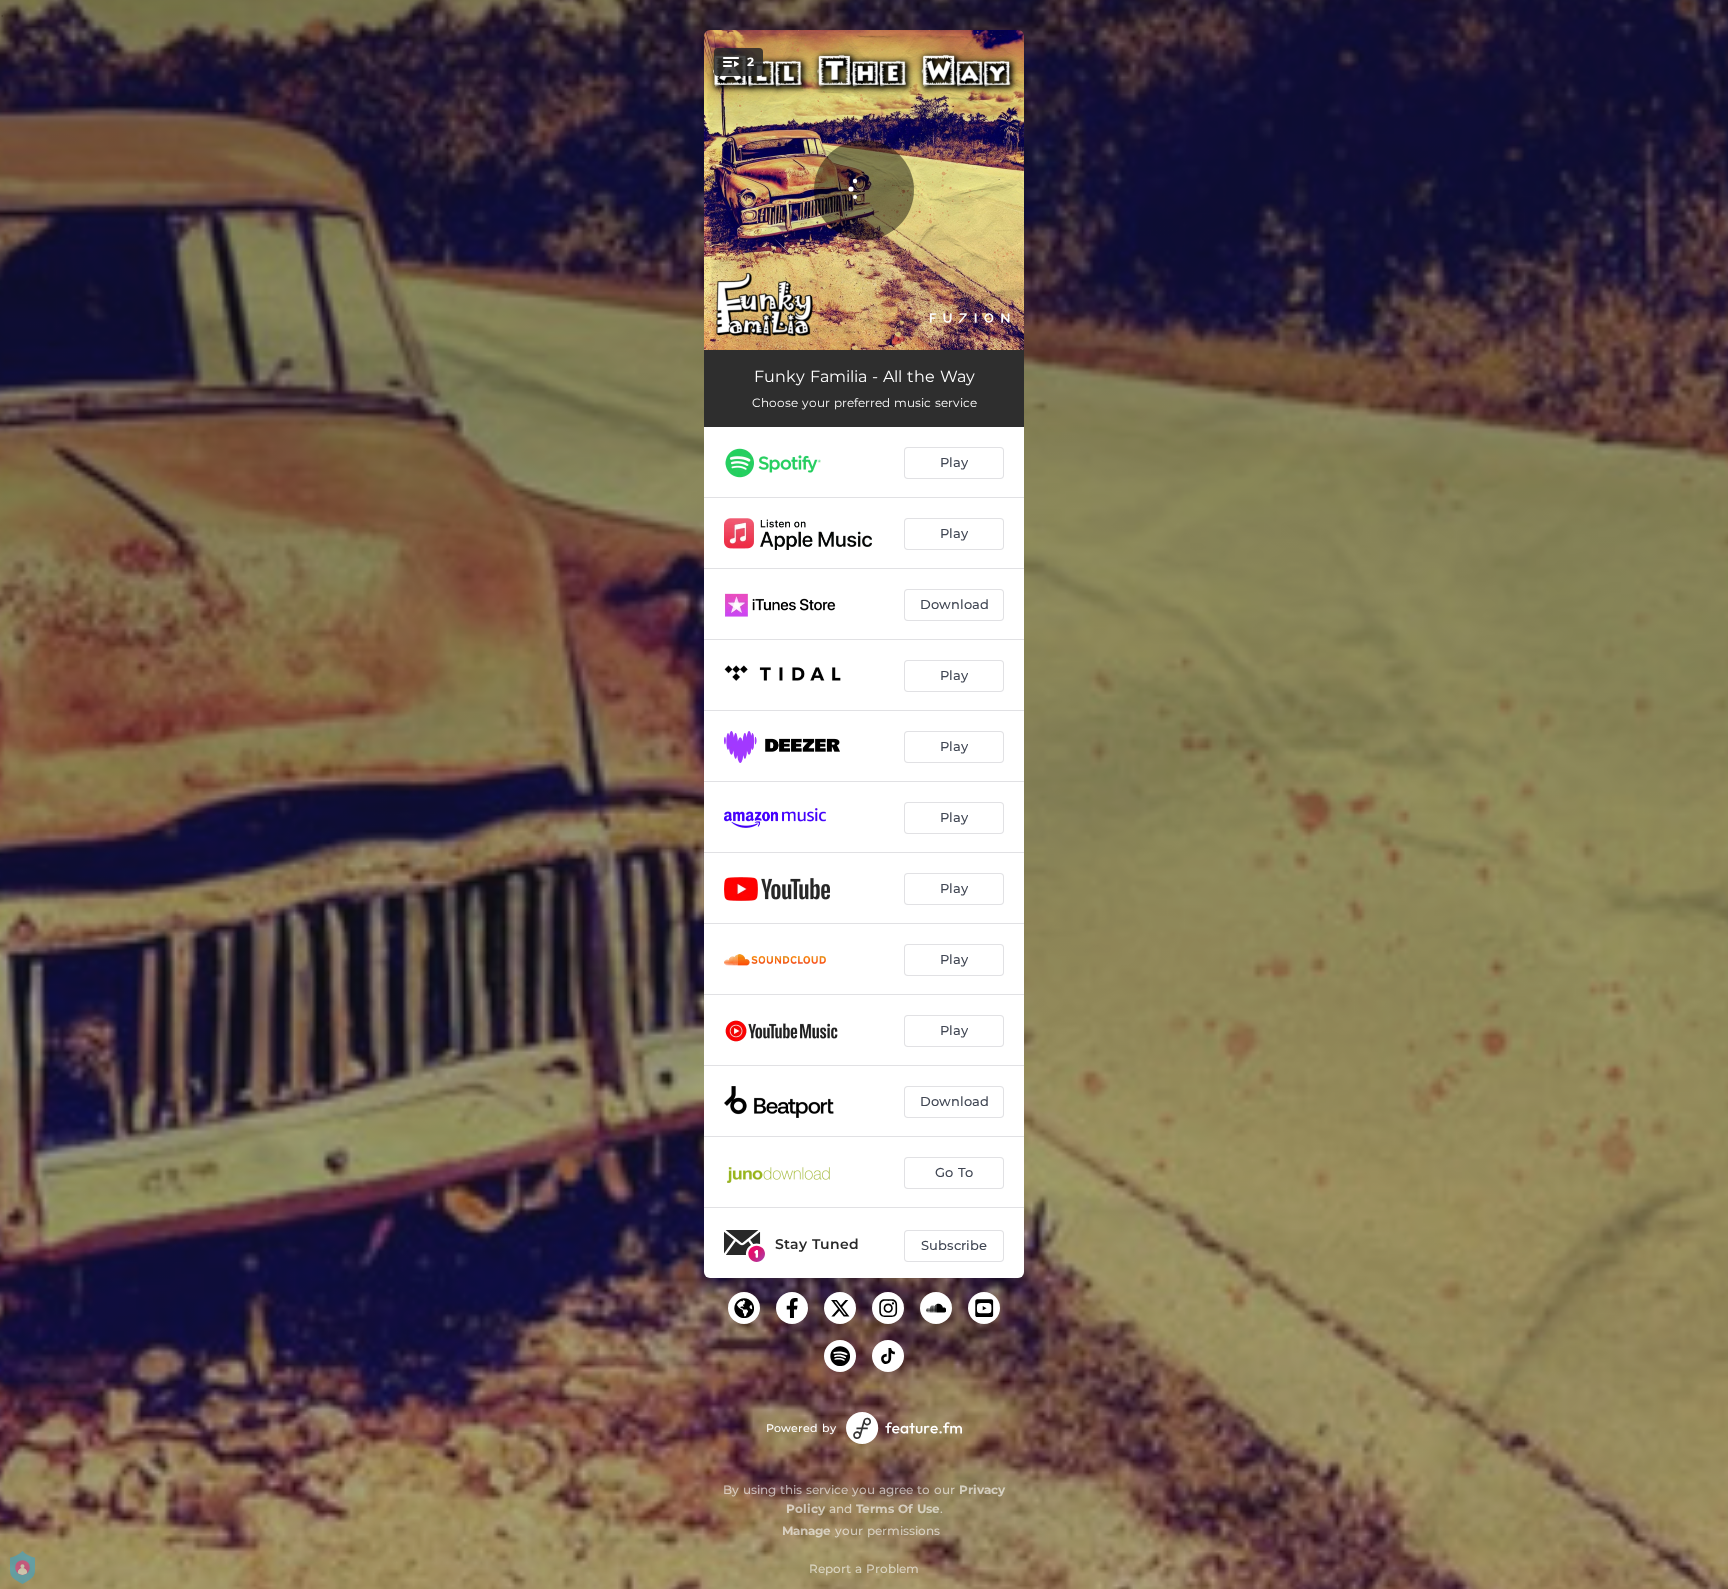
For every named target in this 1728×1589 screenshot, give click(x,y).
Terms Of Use (898, 1508)
